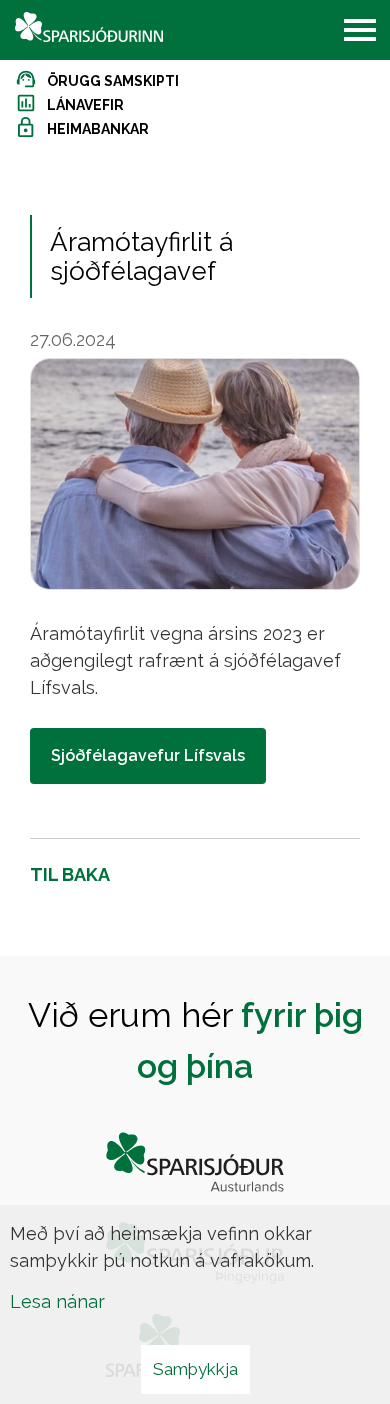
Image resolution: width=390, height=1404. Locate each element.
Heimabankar (98, 129)
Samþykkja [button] (195, 1369)
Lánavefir (85, 105)
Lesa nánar (57, 1301)
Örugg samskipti (113, 81)
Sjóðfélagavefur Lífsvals (148, 755)
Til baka (70, 874)
